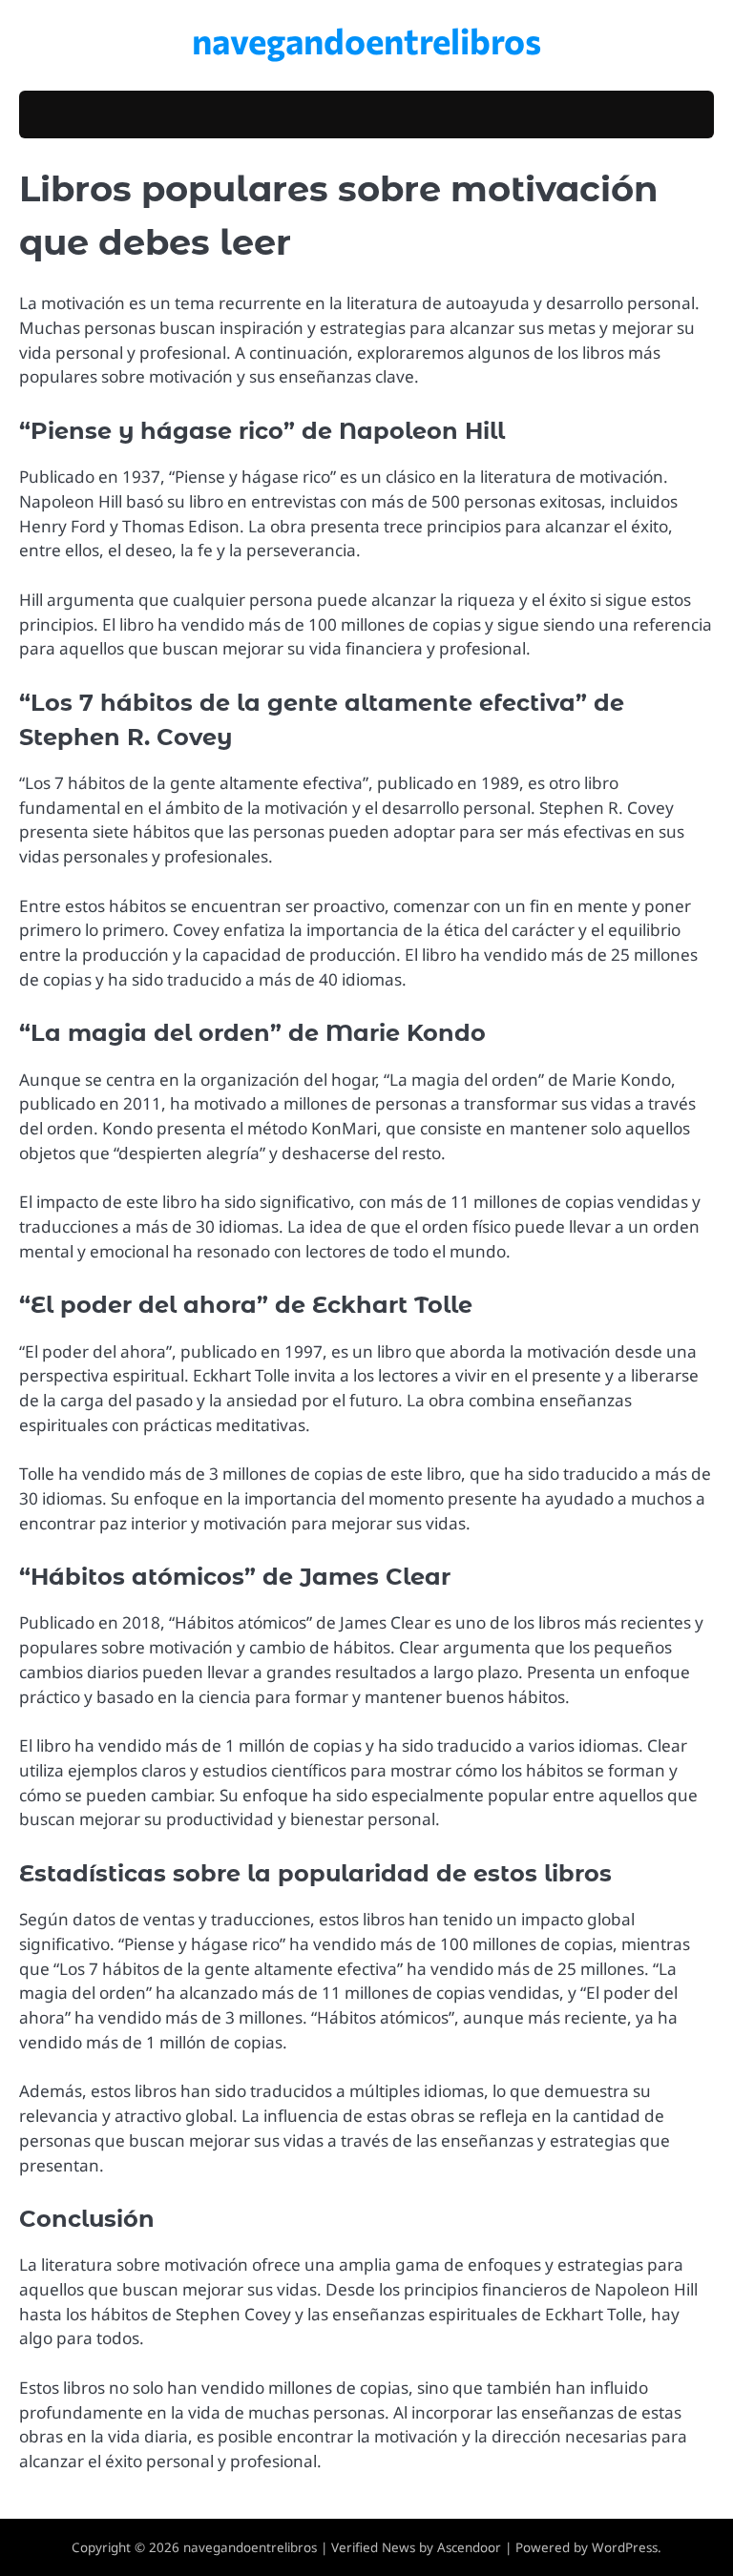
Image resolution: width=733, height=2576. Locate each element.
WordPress (625, 2547)
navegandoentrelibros (366, 40)
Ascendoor (469, 2547)
